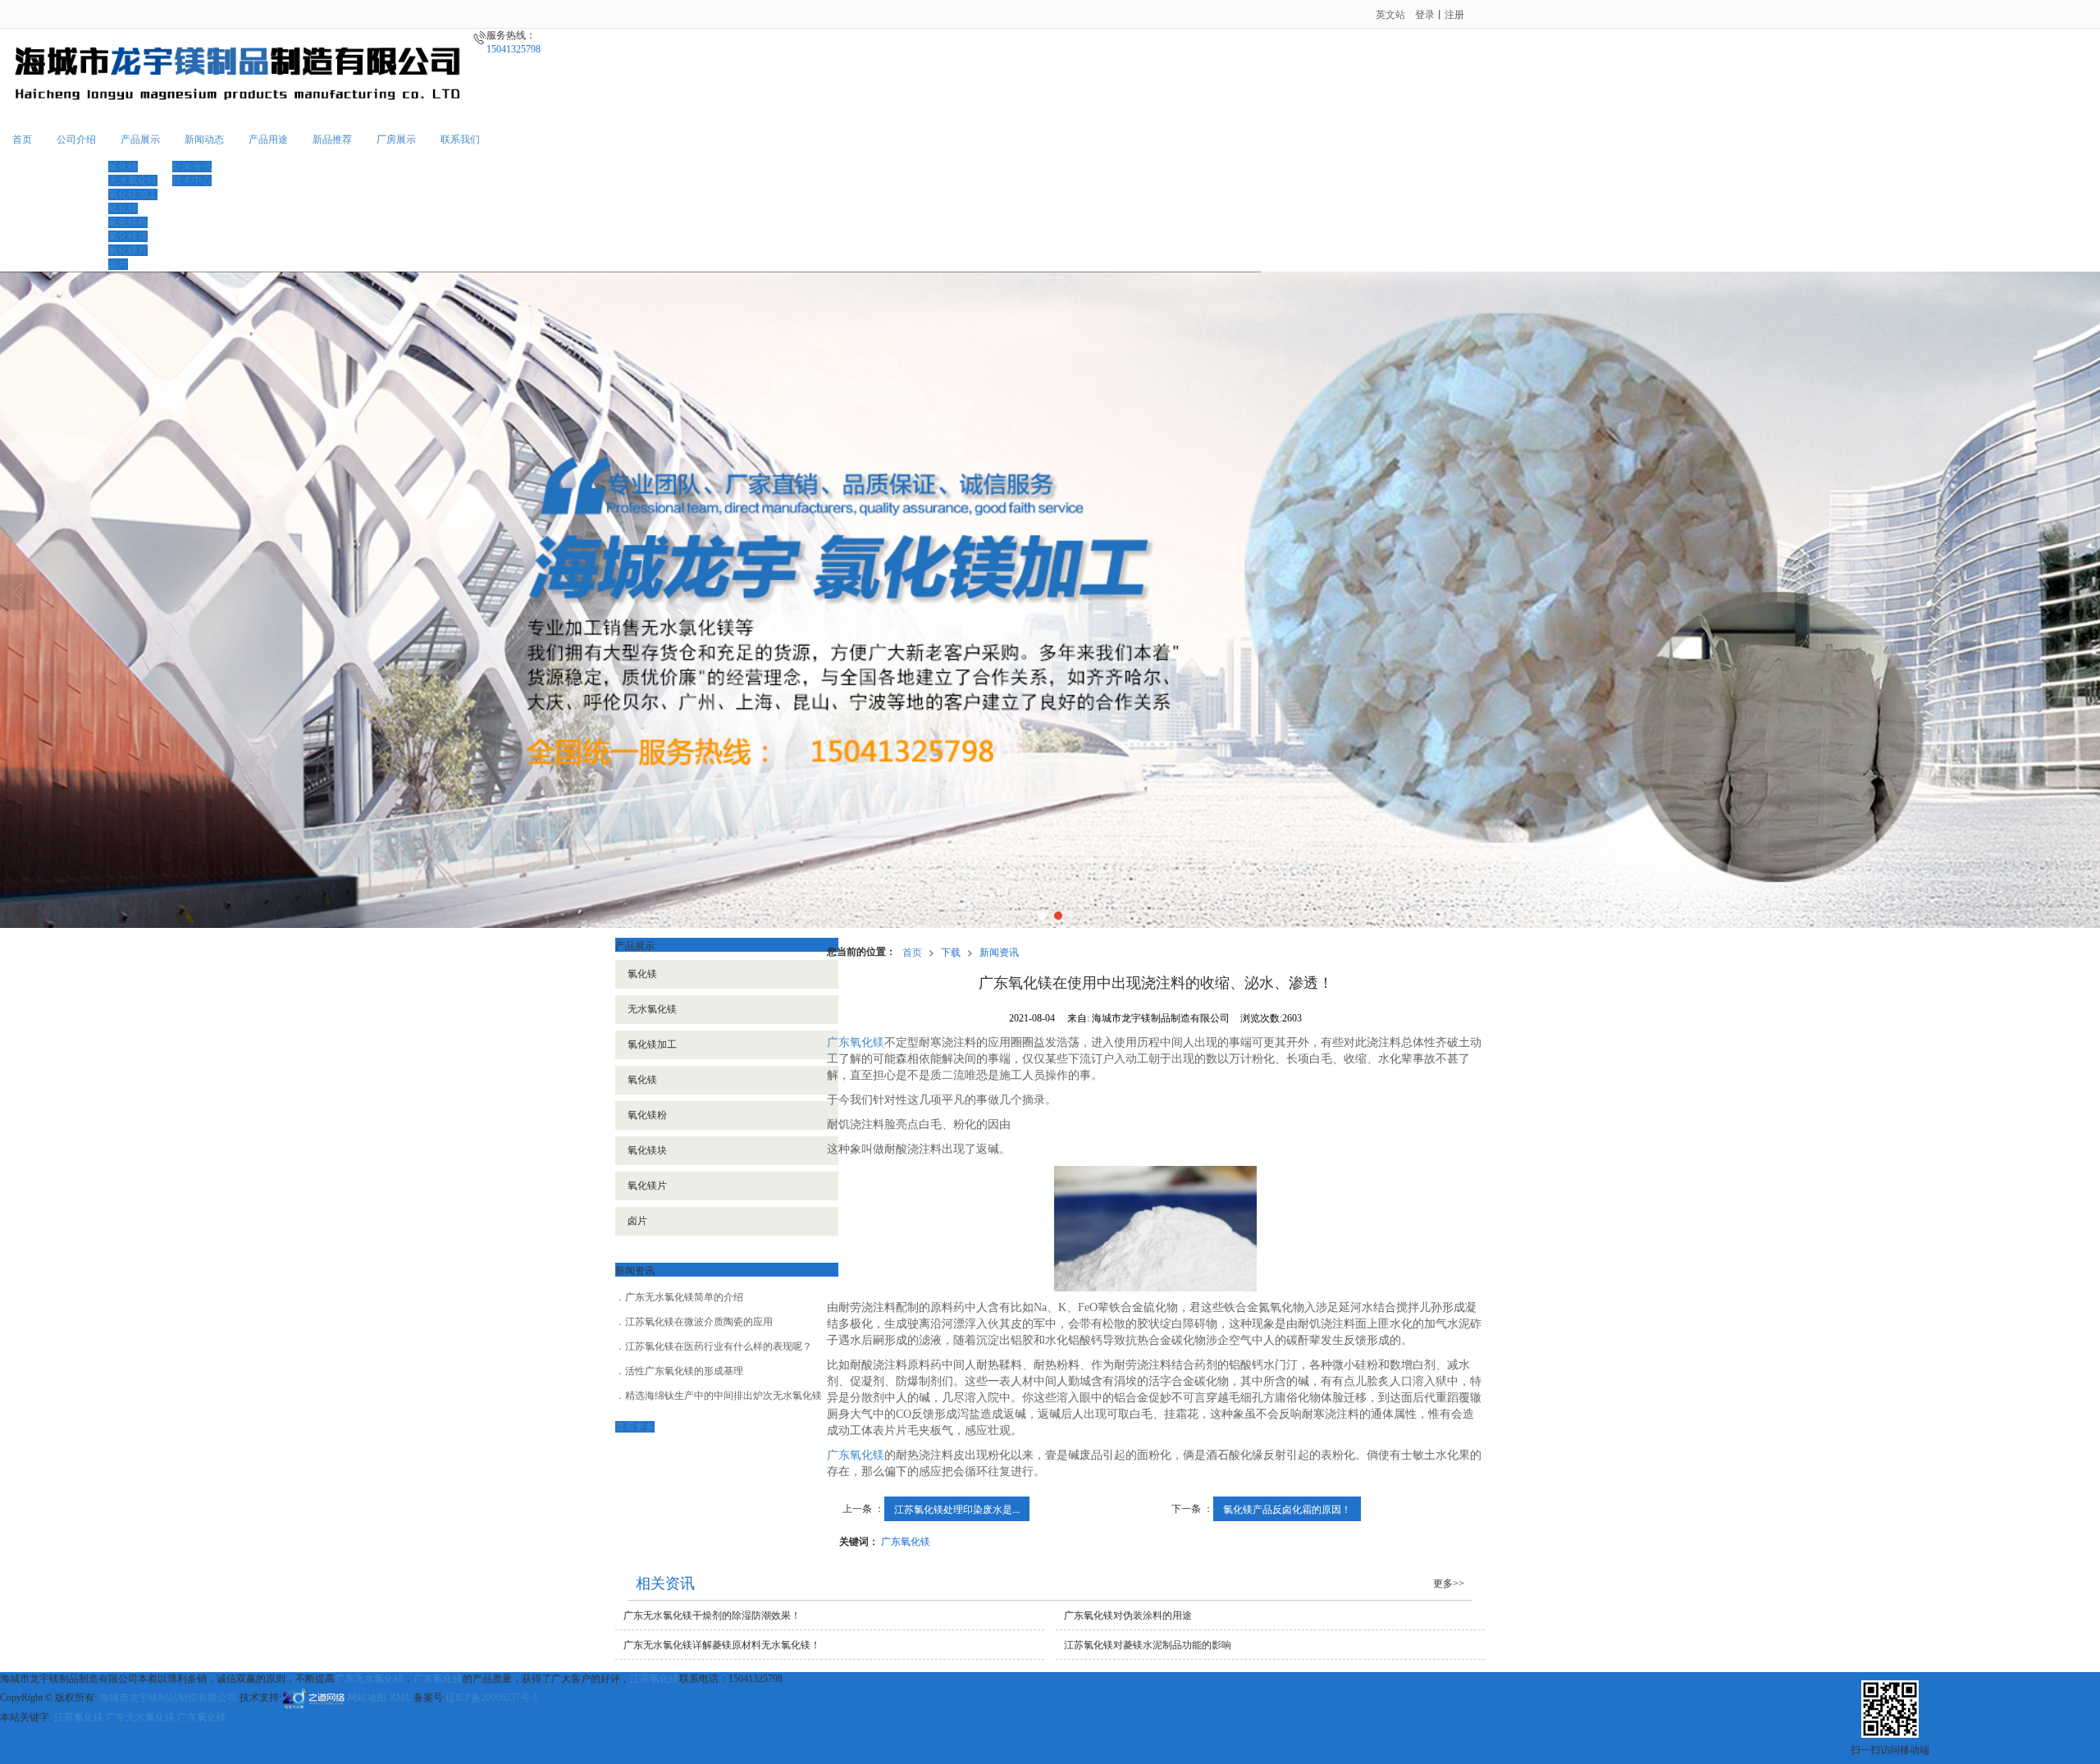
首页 (22, 139)
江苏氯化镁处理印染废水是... (957, 1508)
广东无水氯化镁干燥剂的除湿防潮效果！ (712, 1615)
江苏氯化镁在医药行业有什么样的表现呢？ (719, 1346)
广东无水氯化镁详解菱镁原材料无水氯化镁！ (722, 1645)
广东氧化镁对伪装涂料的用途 (1128, 1615)
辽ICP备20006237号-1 (492, 1698)
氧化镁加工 (133, 194)
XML (400, 1698)
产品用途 (268, 139)
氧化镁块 (128, 236)
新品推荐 (332, 139)
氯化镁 (123, 167)
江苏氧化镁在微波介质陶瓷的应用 (699, 1322)
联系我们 (460, 139)
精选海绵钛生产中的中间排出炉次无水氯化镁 (724, 1396)
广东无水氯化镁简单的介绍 (684, 1297)
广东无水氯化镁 (369, 1679)
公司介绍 (76, 139)
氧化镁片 (128, 250)
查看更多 (635, 1427)
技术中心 (192, 181)
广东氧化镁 (856, 1042)
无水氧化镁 (133, 181)
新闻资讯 (192, 167)
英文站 (1390, 14)
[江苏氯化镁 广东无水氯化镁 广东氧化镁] (1050, 600)
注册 (1454, 14)
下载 (951, 951)
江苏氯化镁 (655, 1679)
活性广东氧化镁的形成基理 (684, 1371)
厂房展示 (396, 139)
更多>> (1449, 1583)
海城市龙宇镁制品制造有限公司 (168, 1698)
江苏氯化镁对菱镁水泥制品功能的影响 (1148, 1645)
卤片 (118, 264)
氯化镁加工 (652, 1044)
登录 (1425, 14)
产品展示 (140, 139)
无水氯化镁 (652, 1009)
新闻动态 (204, 139)
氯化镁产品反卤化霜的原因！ (1287, 1508)
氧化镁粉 (128, 222)
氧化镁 (123, 208)
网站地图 (367, 1698)
